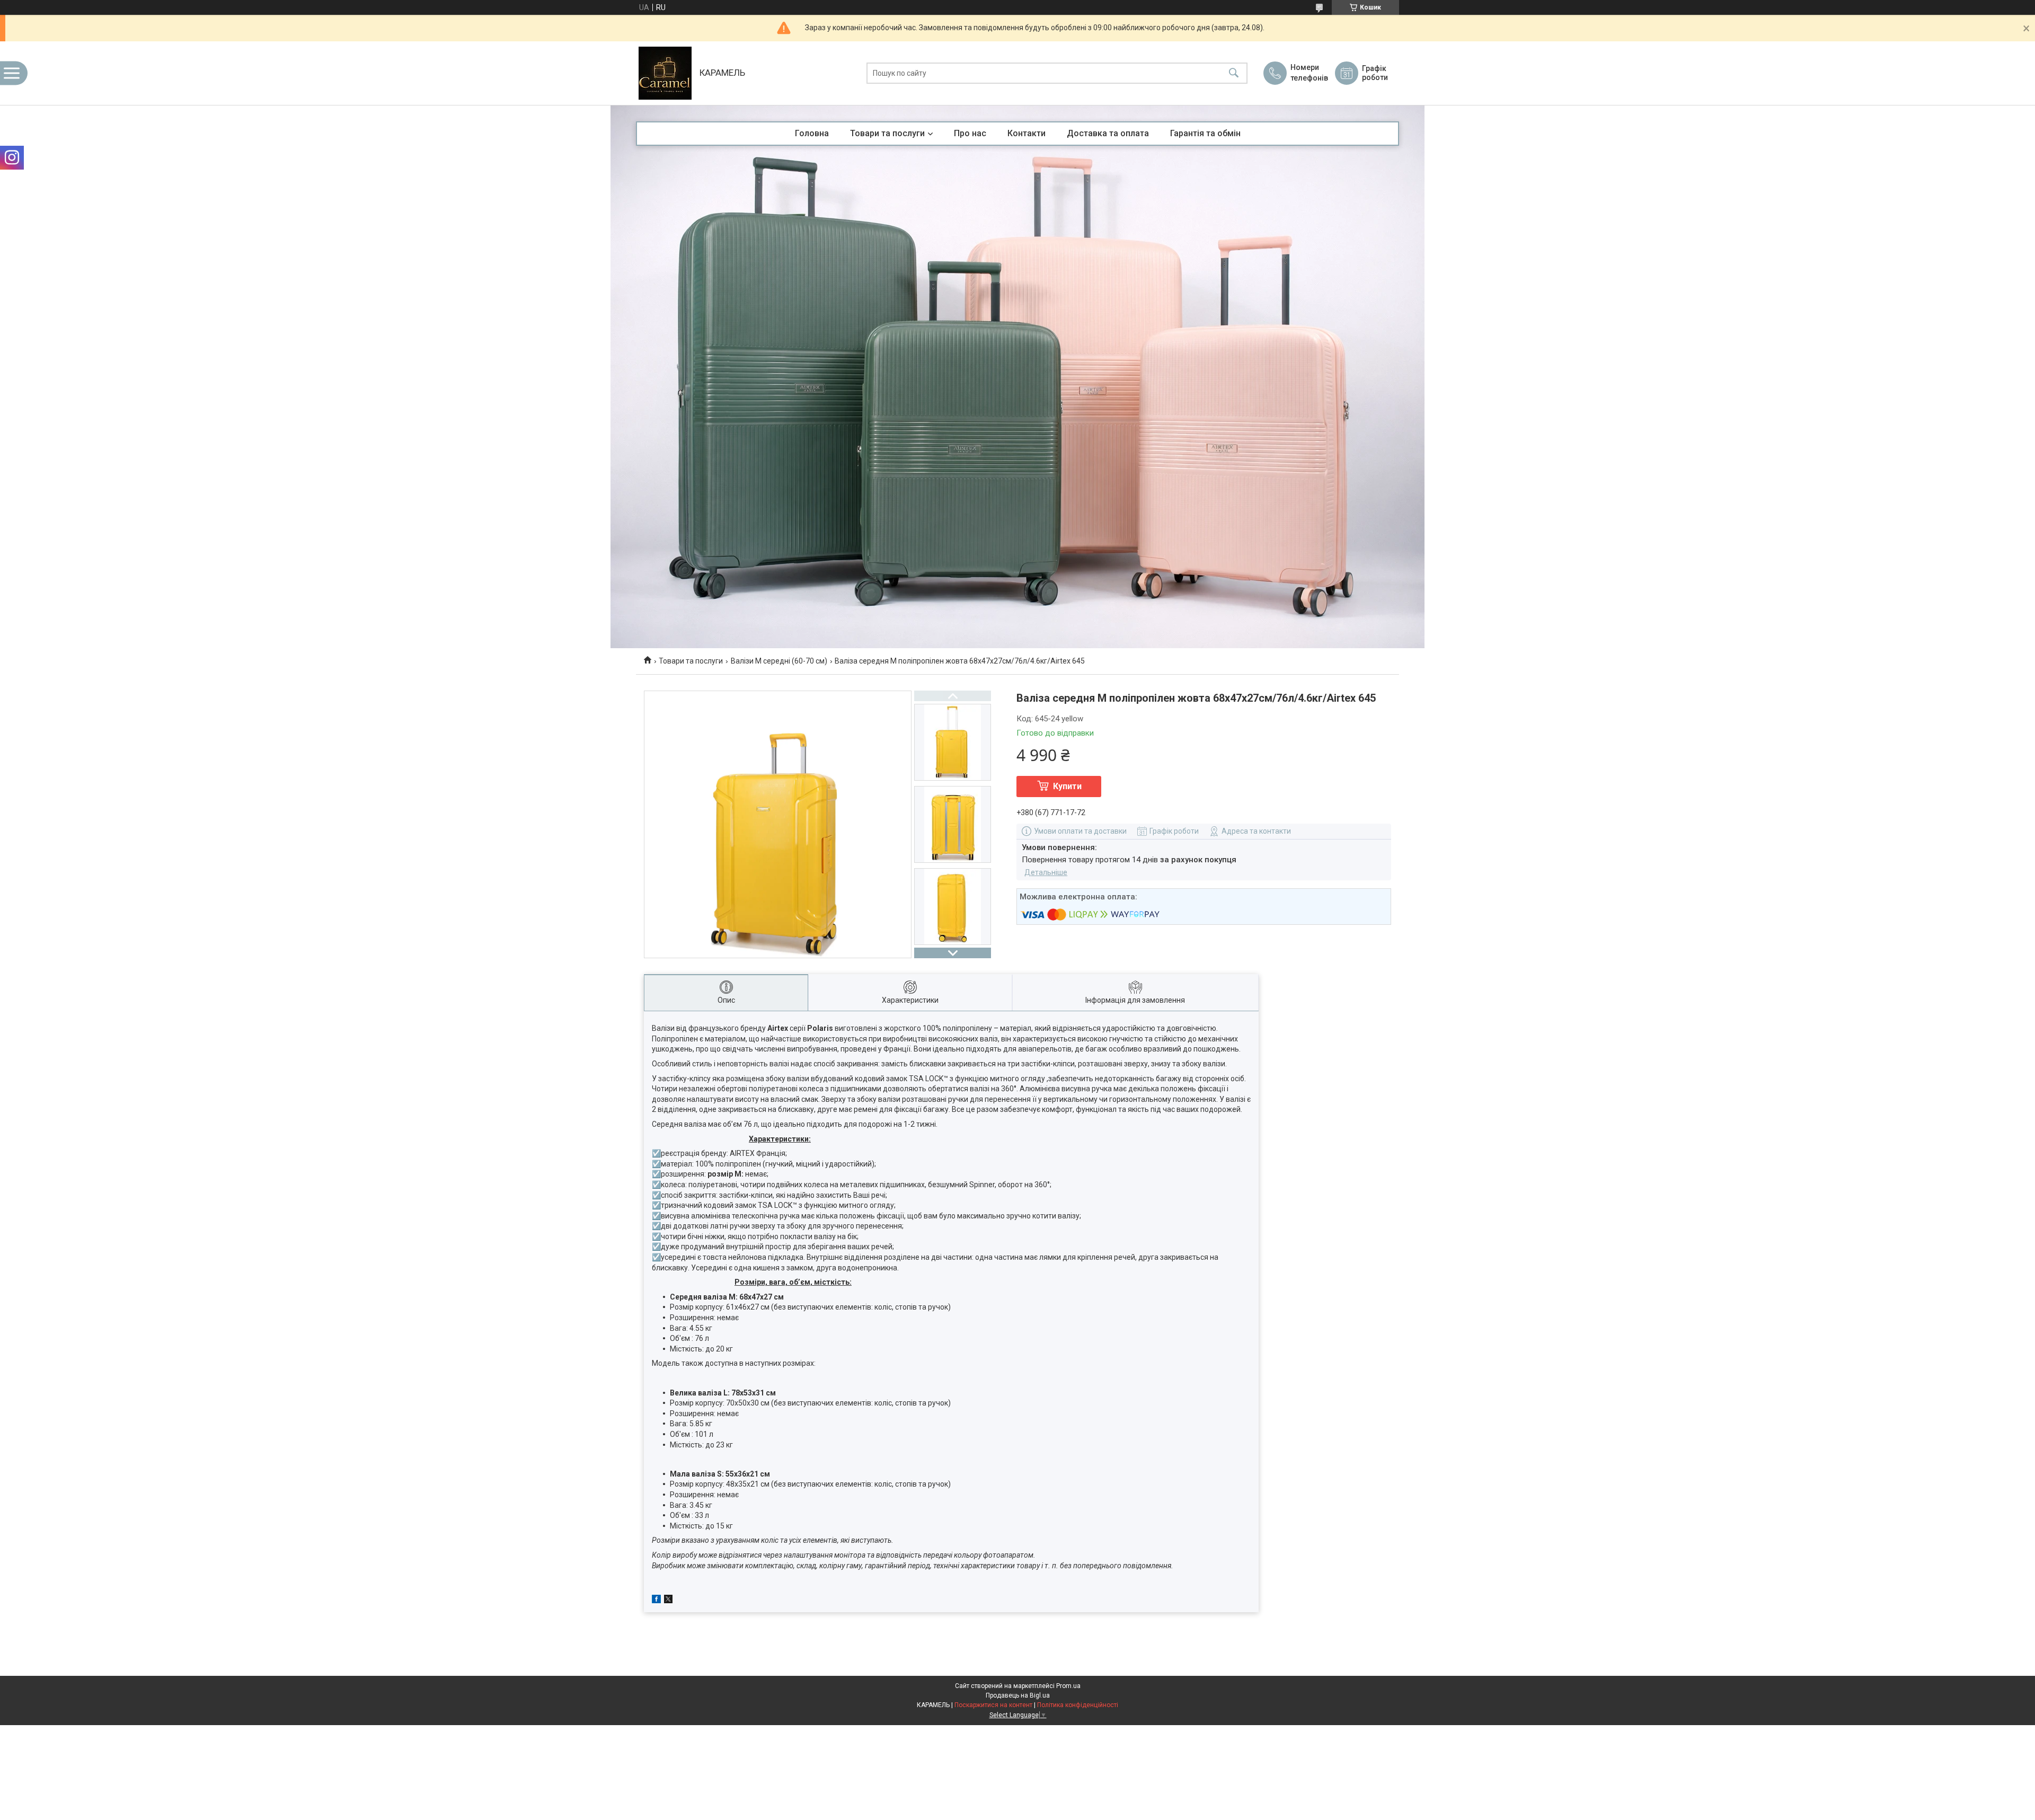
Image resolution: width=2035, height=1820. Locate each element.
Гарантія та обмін (1205, 133)
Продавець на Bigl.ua (1018, 1695)
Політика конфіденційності (1078, 1705)
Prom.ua (1068, 1686)
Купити (1067, 786)
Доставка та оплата (1108, 133)
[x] (668, 1601)
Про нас (970, 133)
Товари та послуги (887, 133)
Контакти (1027, 133)
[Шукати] (1234, 73)
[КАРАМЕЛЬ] (665, 73)
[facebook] (656, 1601)
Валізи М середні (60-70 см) (779, 661)
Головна (812, 133)
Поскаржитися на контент (993, 1705)
